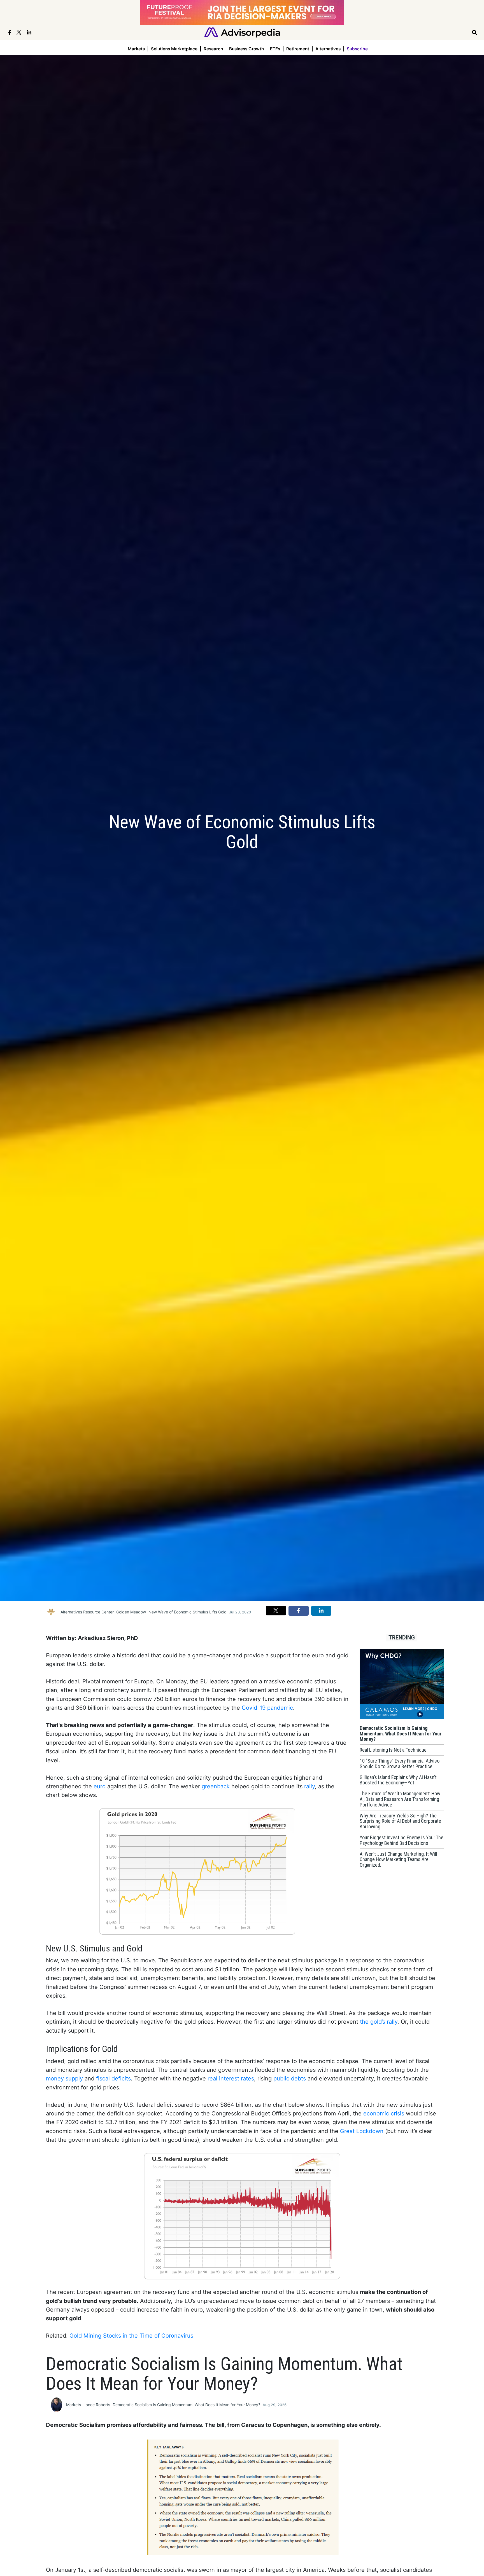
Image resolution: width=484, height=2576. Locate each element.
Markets (136, 49)
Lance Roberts (97, 2405)
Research (213, 49)
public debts (290, 2078)
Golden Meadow (131, 1612)
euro (100, 1786)
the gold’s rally (379, 2022)
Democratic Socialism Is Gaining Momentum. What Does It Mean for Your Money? (186, 2405)
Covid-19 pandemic (267, 1708)
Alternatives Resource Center (87, 1612)
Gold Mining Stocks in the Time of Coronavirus (131, 2336)
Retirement (298, 49)
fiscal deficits (113, 2078)
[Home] (242, 32)
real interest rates (231, 2078)
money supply (64, 2078)
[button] (276, 1611)
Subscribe (357, 49)
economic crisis (384, 2113)
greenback (216, 1786)
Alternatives (328, 49)
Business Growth (246, 49)
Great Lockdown (362, 2131)
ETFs (275, 49)
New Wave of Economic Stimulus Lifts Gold (188, 1612)
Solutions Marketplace (174, 49)
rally (310, 1786)
